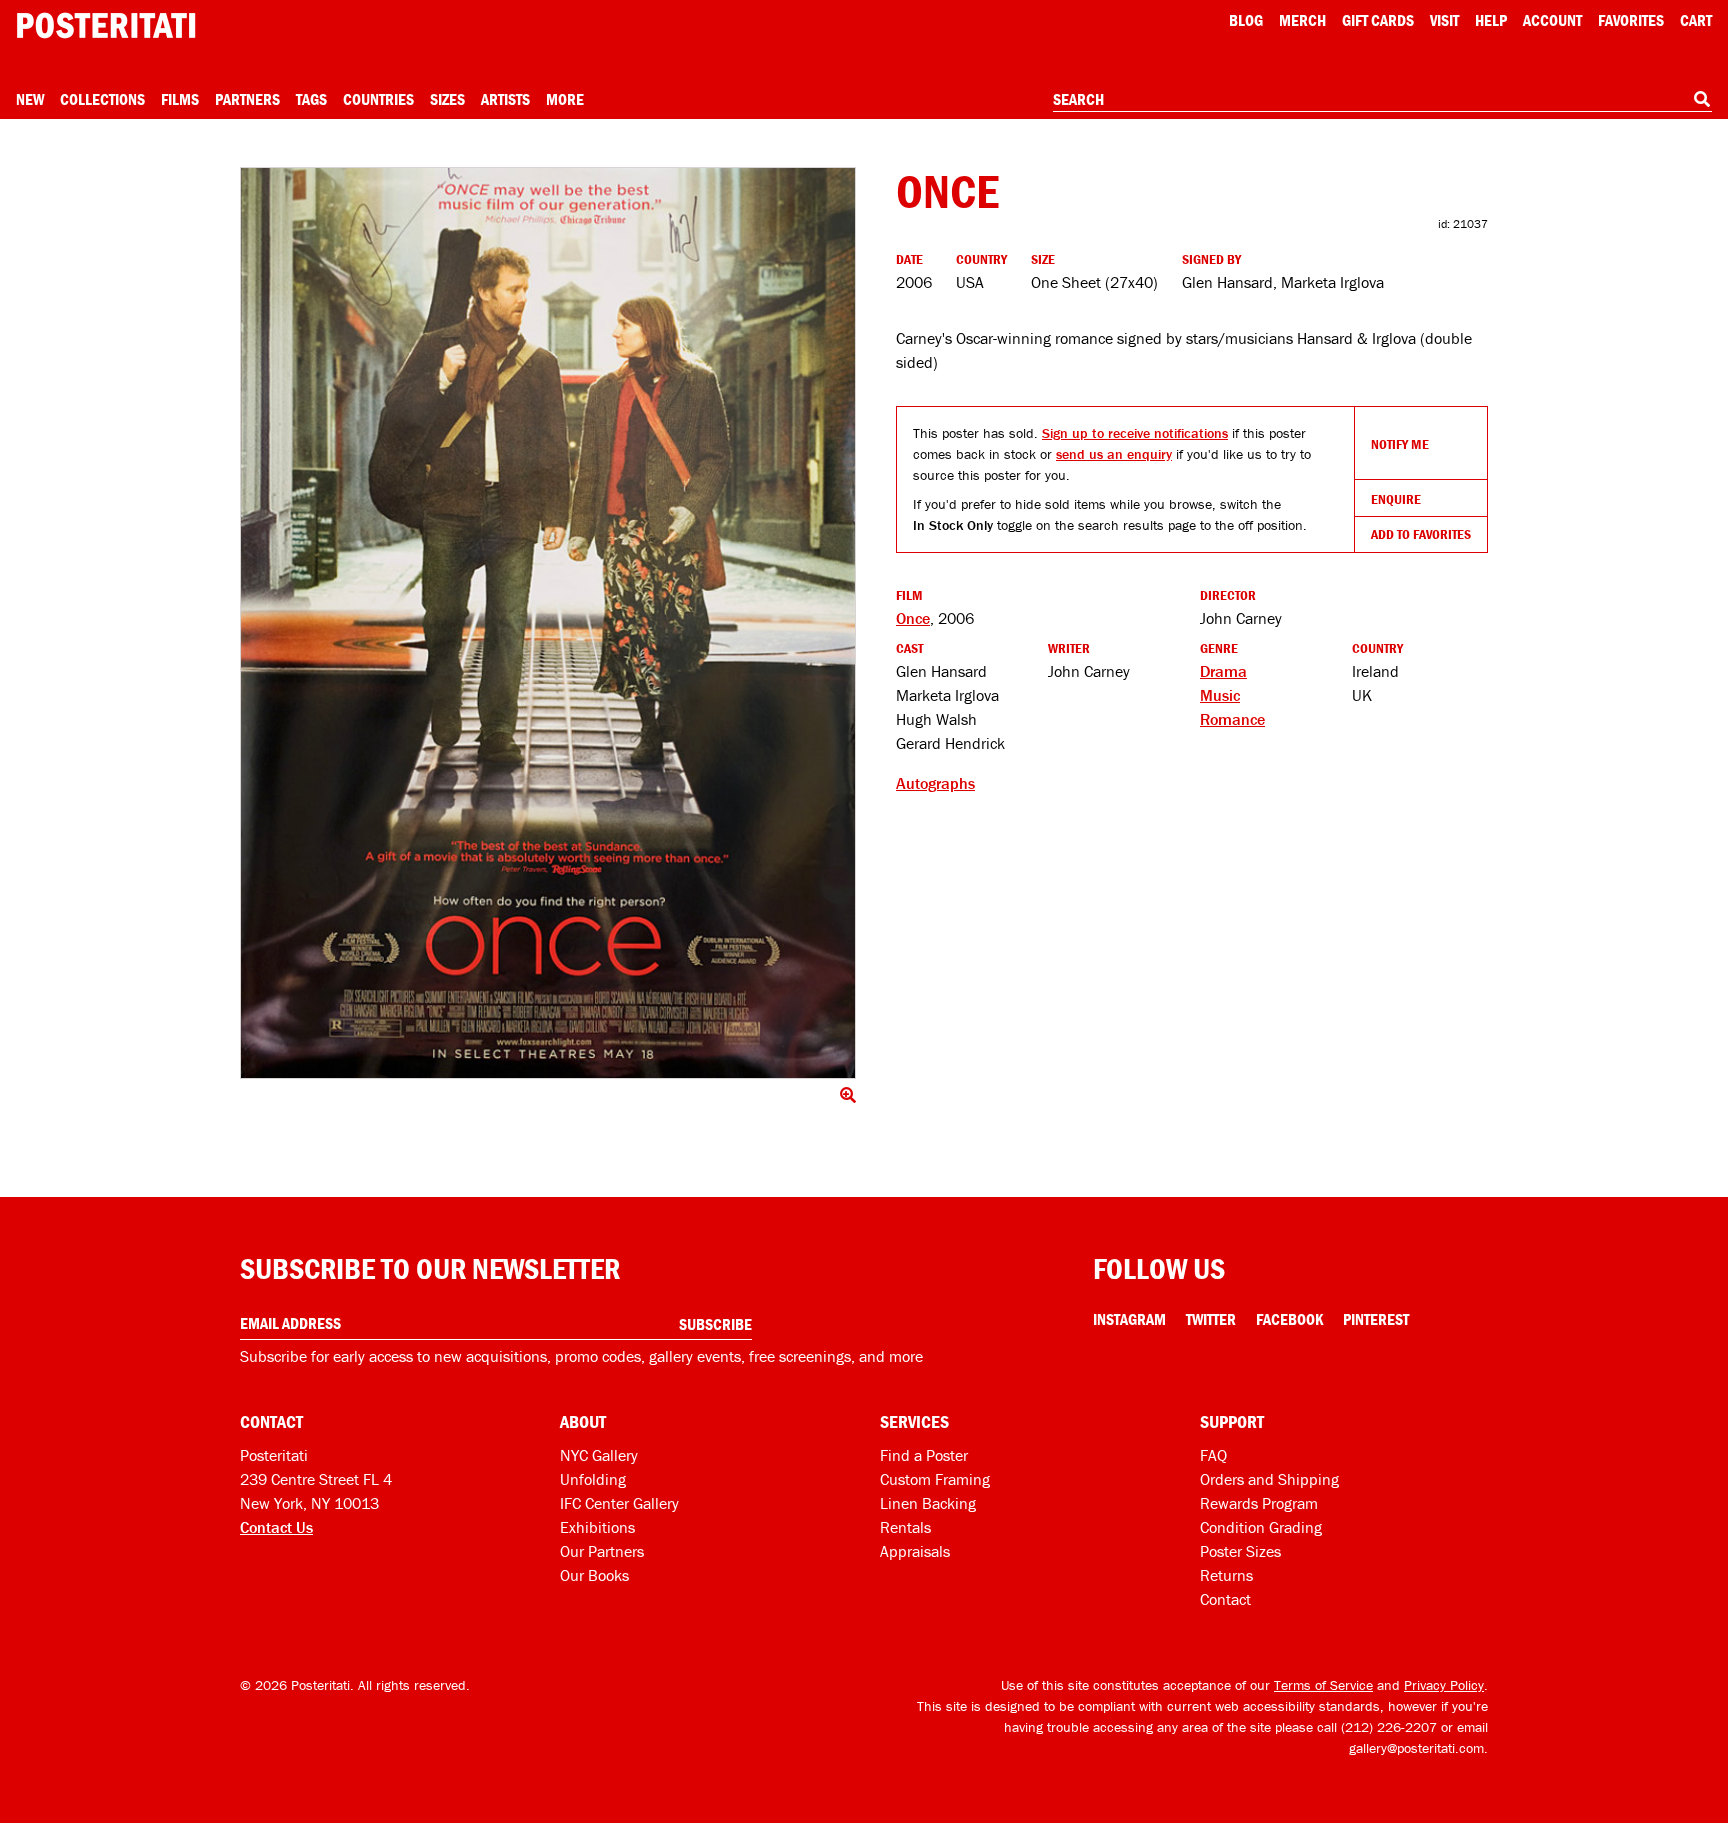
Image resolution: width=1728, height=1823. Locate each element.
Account (1552, 20)
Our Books (594, 1575)
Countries (378, 99)
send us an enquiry (1114, 454)
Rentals (905, 1527)
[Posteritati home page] (106, 25)
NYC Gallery (599, 1455)
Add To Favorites (1421, 534)
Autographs (935, 783)
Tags (311, 99)
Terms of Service (1323, 1685)
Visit (1444, 20)
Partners (247, 99)
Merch (1302, 20)
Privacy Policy (1444, 1685)
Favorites (1631, 20)
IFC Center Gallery (619, 1503)
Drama (1223, 671)
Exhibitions (597, 1527)
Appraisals (915, 1551)
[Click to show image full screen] (548, 623)
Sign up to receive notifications (1135, 433)
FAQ (1213, 1455)
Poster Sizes (1240, 1551)
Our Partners (602, 1551)
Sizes (447, 99)
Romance (1232, 719)
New (30, 99)
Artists (505, 99)
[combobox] (1382, 100)
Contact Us (276, 1527)
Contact (1225, 1599)
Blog (1246, 20)
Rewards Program (1259, 1503)
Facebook (1289, 1319)
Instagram (1129, 1319)
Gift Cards (1378, 20)
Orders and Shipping (1269, 1479)
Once (913, 618)
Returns (1226, 1575)
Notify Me (1400, 444)
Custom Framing (935, 1479)
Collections (102, 99)
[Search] (1702, 99)
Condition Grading (1261, 1527)
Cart (1696, 20)
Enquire (1396, 499)
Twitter (1211, 1319)
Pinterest (1376, 1319)
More (565, 99)
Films (180, 99)
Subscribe (715, 1324)
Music (1220, 695)
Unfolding (593, 1479)
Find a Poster (924, 1455)
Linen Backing (928, 1503)
